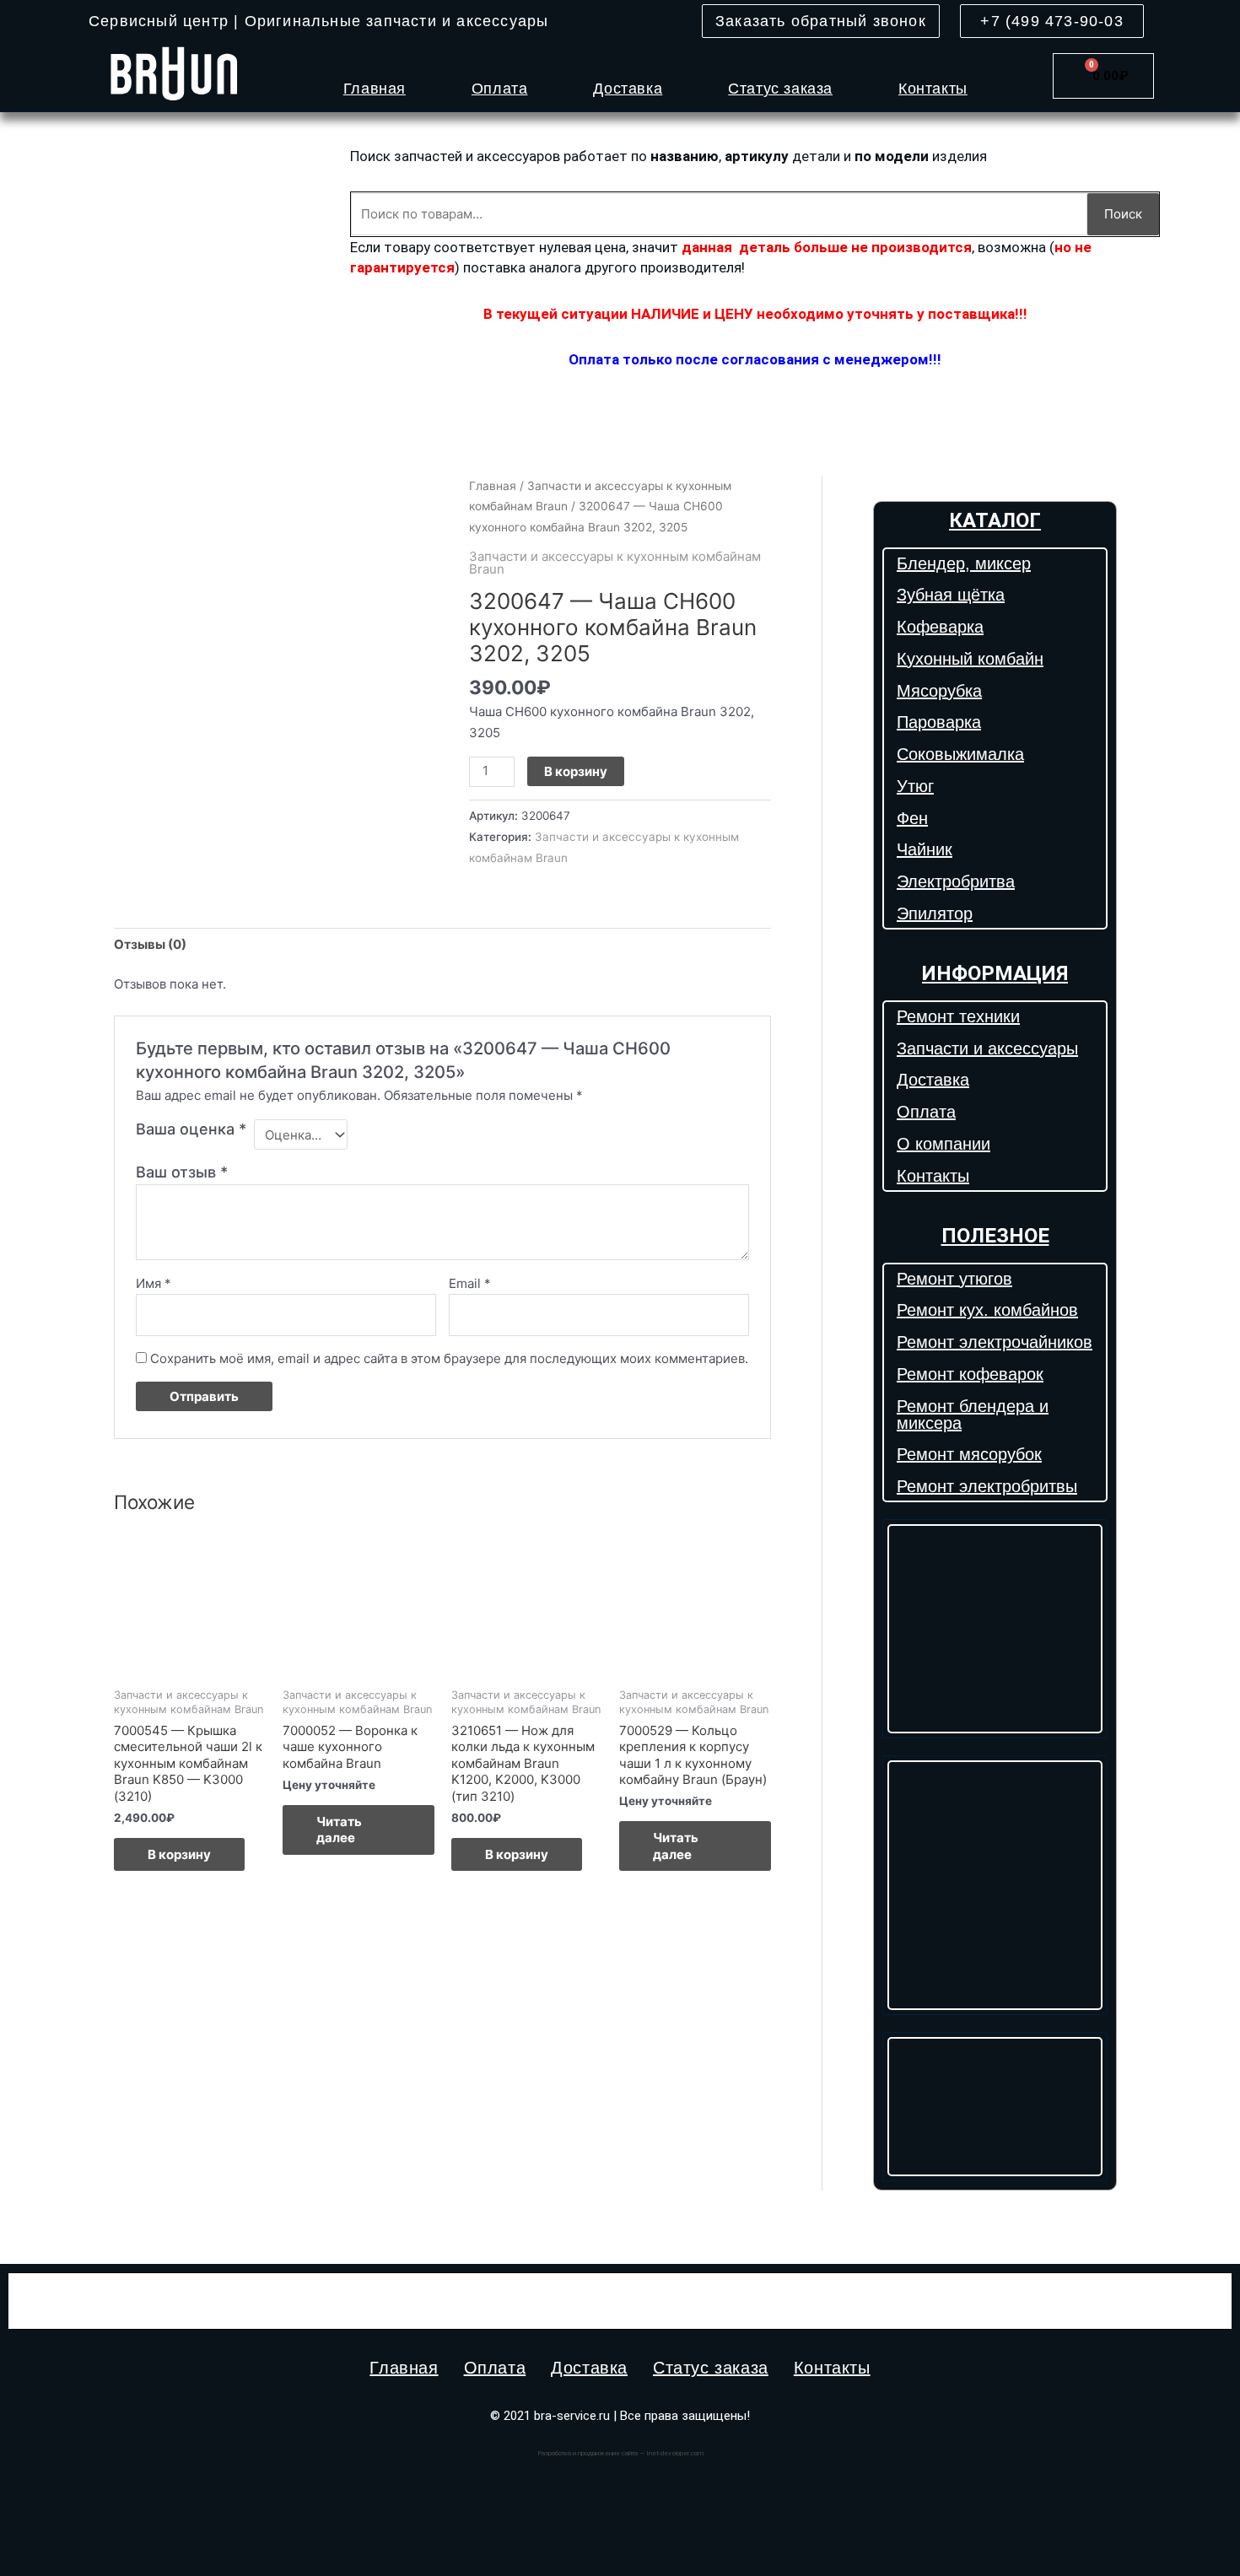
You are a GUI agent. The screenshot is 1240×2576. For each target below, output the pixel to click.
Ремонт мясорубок (969, 1454)
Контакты (933, 89)
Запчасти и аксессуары (987, 1048)
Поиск (1123, 214)
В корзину (576, 771)
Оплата (500, 89)
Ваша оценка (191, 1129)
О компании (943, 1144)
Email (470, 1283)
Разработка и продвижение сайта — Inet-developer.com (620, 2453)
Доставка (628, 89)
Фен (912, 818)
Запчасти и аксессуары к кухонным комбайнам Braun (615, 563)
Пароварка (939, 722)
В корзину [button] (179, 1854)
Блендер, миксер (964, 563)
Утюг (915, 786)
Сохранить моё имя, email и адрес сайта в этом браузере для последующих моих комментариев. (449, 1358)
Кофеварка (940, 627)
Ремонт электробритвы (987, 1486)
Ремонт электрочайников (995, 1342)
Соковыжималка (960, 754)
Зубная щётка (951, 595)
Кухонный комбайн (970, 659)
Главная (375, 89)
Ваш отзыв (182, 1172)
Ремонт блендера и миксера (973, 1415)
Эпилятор (935, 913)
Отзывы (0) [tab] (150, 944)
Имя (154, 1283)
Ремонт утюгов (954, 1279)
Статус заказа (780, 89)
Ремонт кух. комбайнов (987, 1310)
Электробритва (956, 881)
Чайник (925, 849)
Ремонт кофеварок (970, 1374)
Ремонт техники (958, 1016)
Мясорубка (939, 691)
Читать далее (339, 1830)
